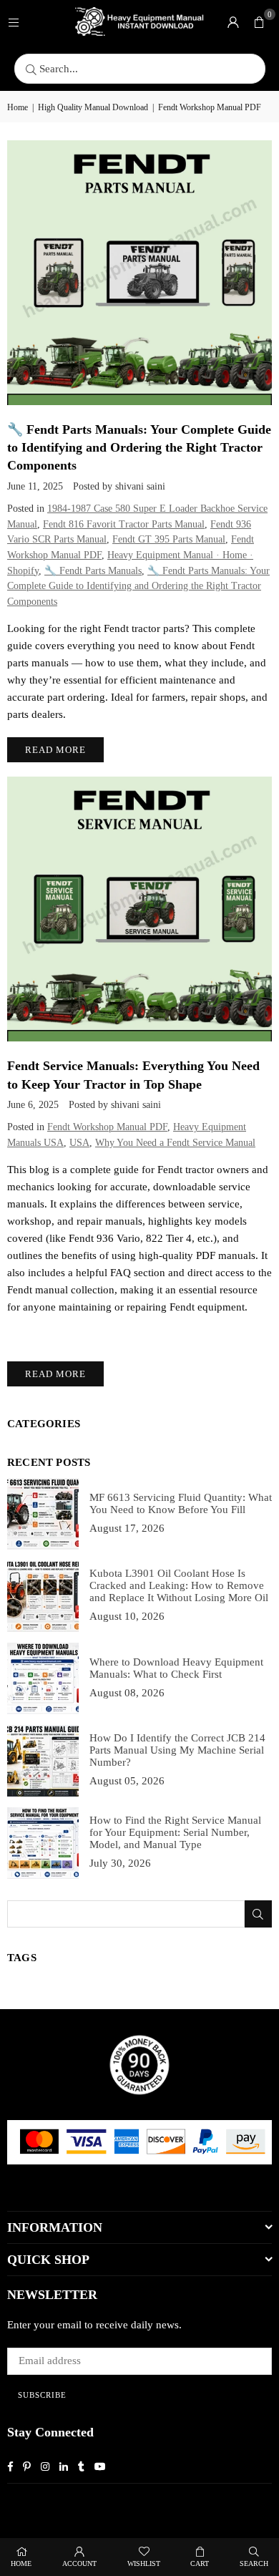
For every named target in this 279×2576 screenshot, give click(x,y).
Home (18, 107)
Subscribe (42, 2395)
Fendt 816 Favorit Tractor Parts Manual (124, 524)
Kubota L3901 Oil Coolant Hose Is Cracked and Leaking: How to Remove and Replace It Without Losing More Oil (179, 1585)
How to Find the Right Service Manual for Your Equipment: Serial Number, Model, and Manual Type (175, 1832)
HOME (21, 2563)
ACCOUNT (79, 2563)
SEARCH (254, 2563)
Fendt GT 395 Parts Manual (169, 539)
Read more (55, 750)
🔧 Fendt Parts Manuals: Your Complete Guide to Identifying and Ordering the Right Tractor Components (139, 447)
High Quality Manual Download (93, 107)
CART (200, 2563)
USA (79, 1143)
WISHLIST (144, 2563)
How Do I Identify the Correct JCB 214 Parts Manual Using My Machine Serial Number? (177, 1750)
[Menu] (14, 21)
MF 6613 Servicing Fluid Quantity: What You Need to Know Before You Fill (181, 1503)
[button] (259, 21)
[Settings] (233, 21)
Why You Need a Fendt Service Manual (175, 1143)
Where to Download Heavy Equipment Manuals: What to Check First (176, 1668)
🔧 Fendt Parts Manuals (93, 571)
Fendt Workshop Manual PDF (107, 1127)
